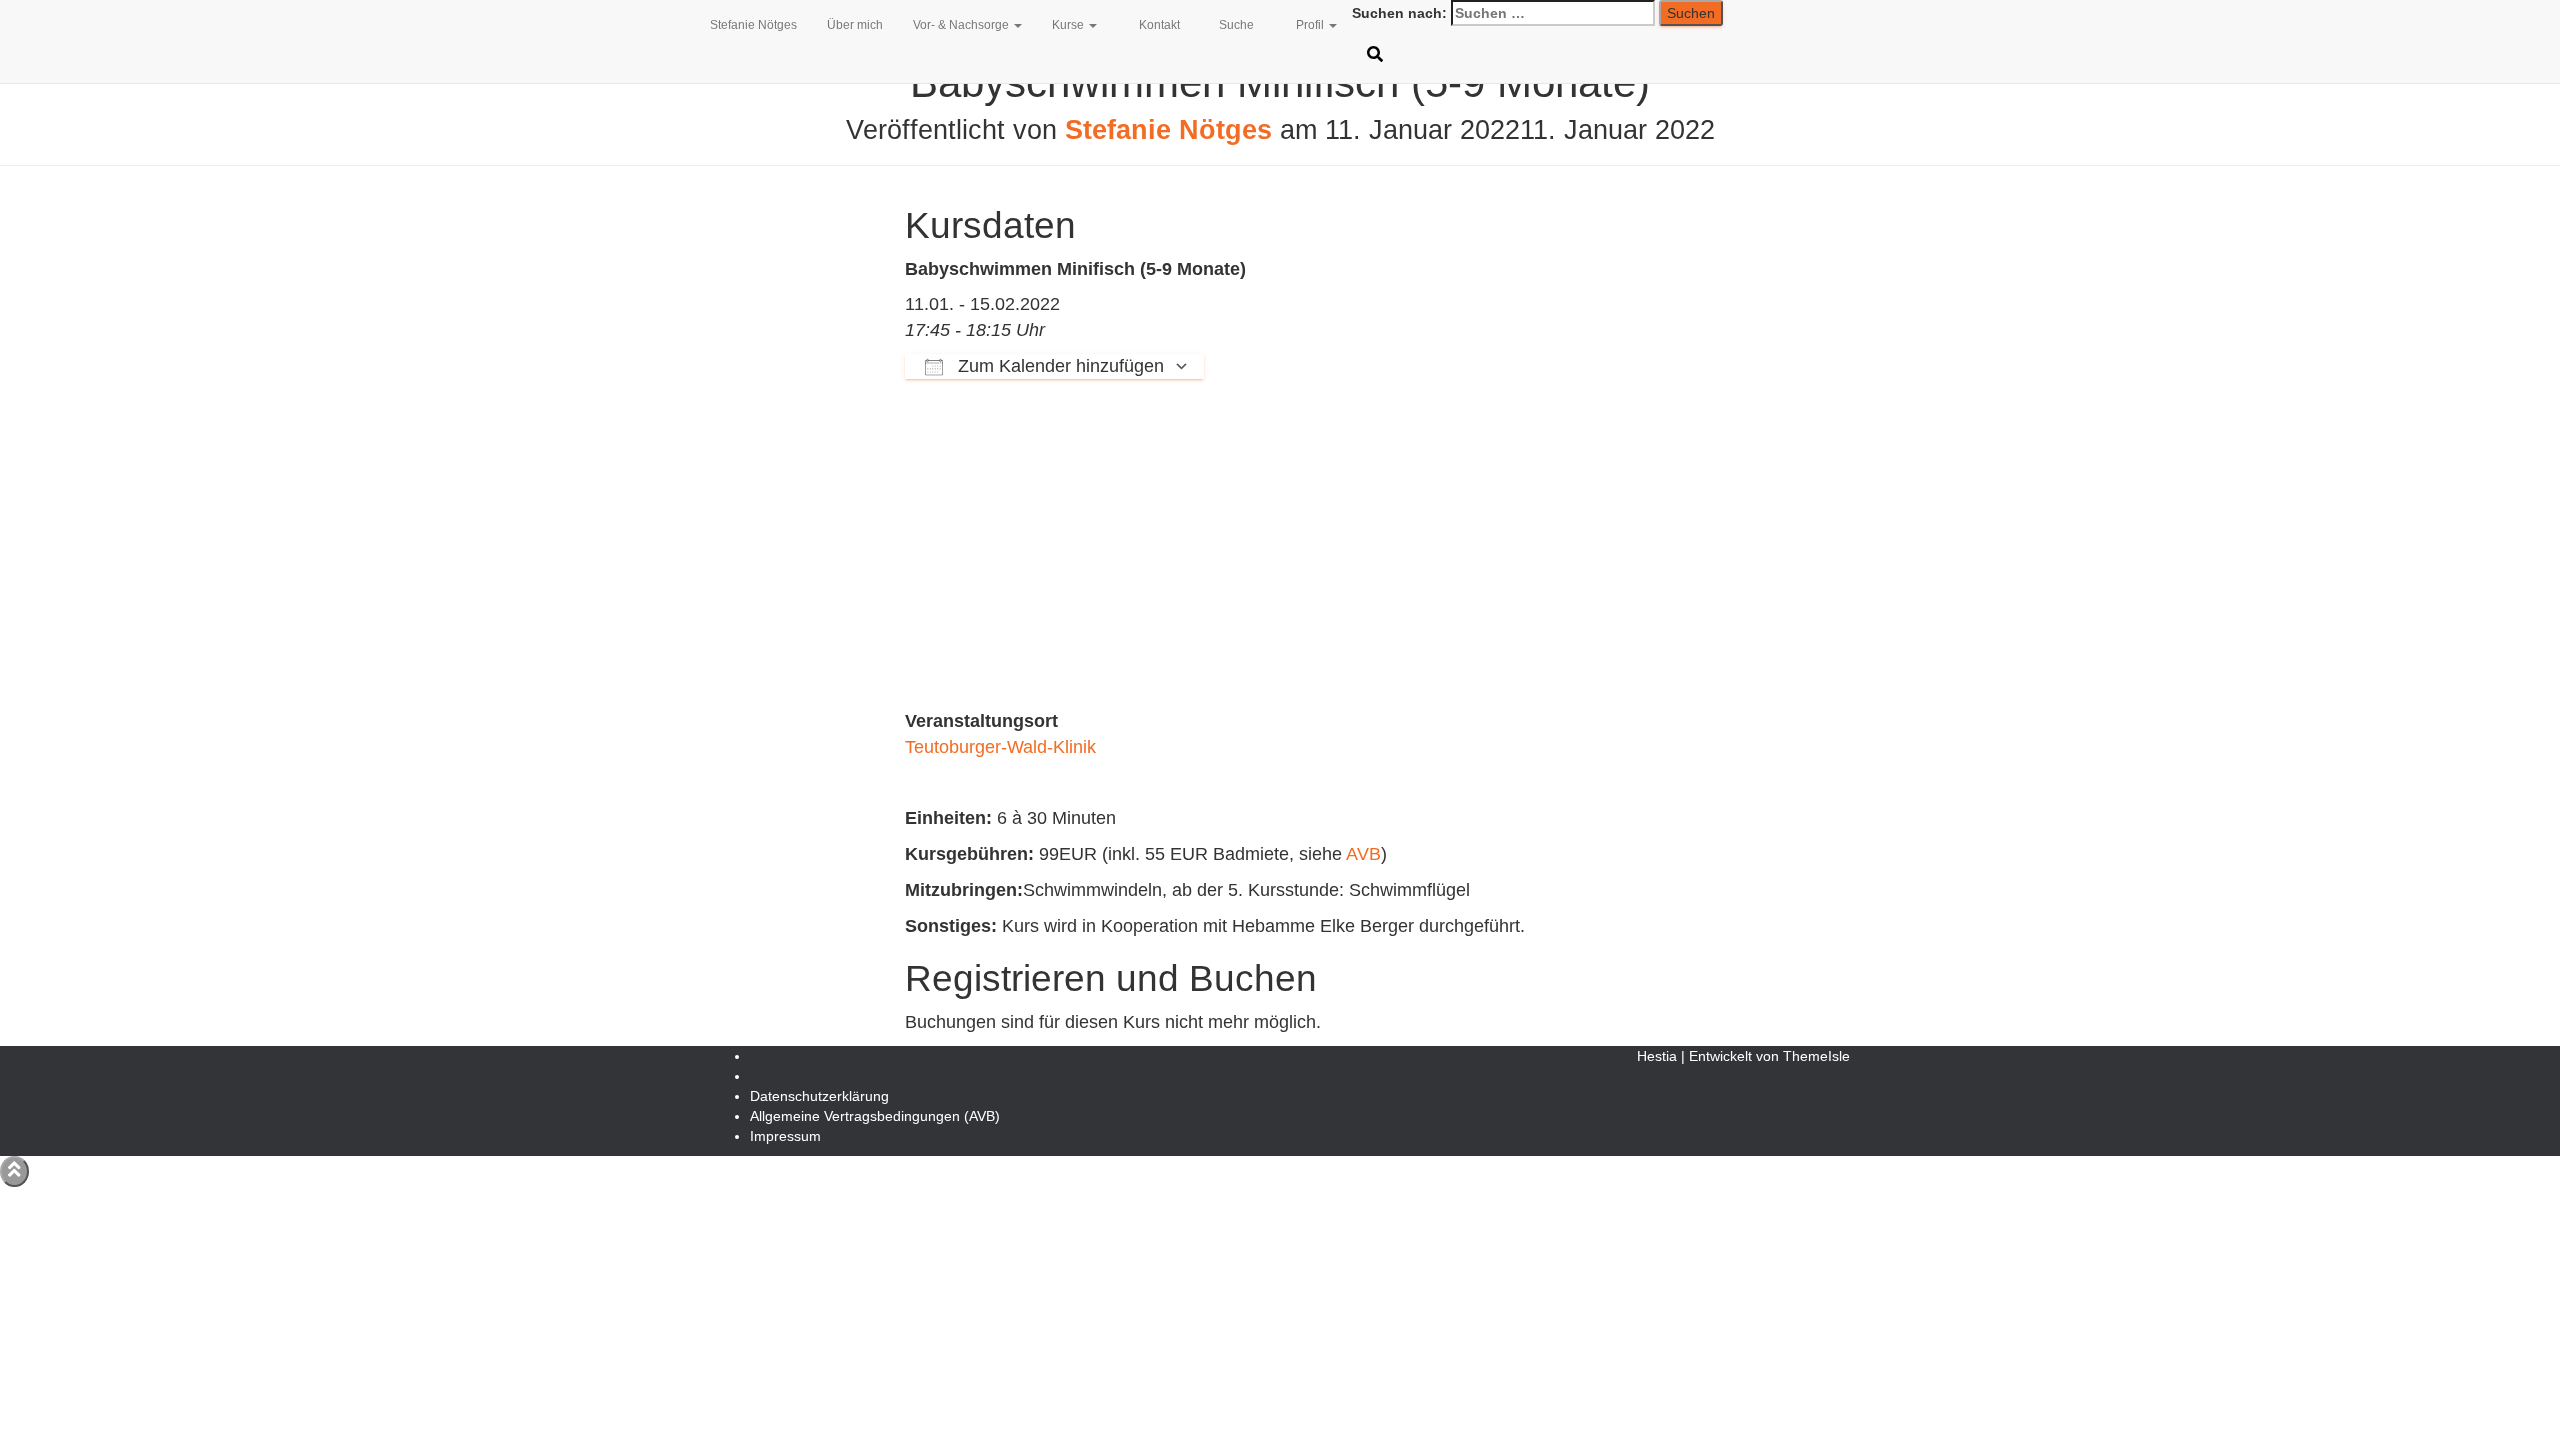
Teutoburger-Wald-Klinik (1000, 747)
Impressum (785, 1136)
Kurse (1069, 25)
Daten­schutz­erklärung (819, 1096)
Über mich (855, 25)
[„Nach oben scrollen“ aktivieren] (14, 1171)
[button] (1017, 25)
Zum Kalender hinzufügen (1058, 366)
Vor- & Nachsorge (962, 25)
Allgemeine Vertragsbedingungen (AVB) (875, 1116)
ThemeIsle (1816, 1056)
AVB (1363, 854)
